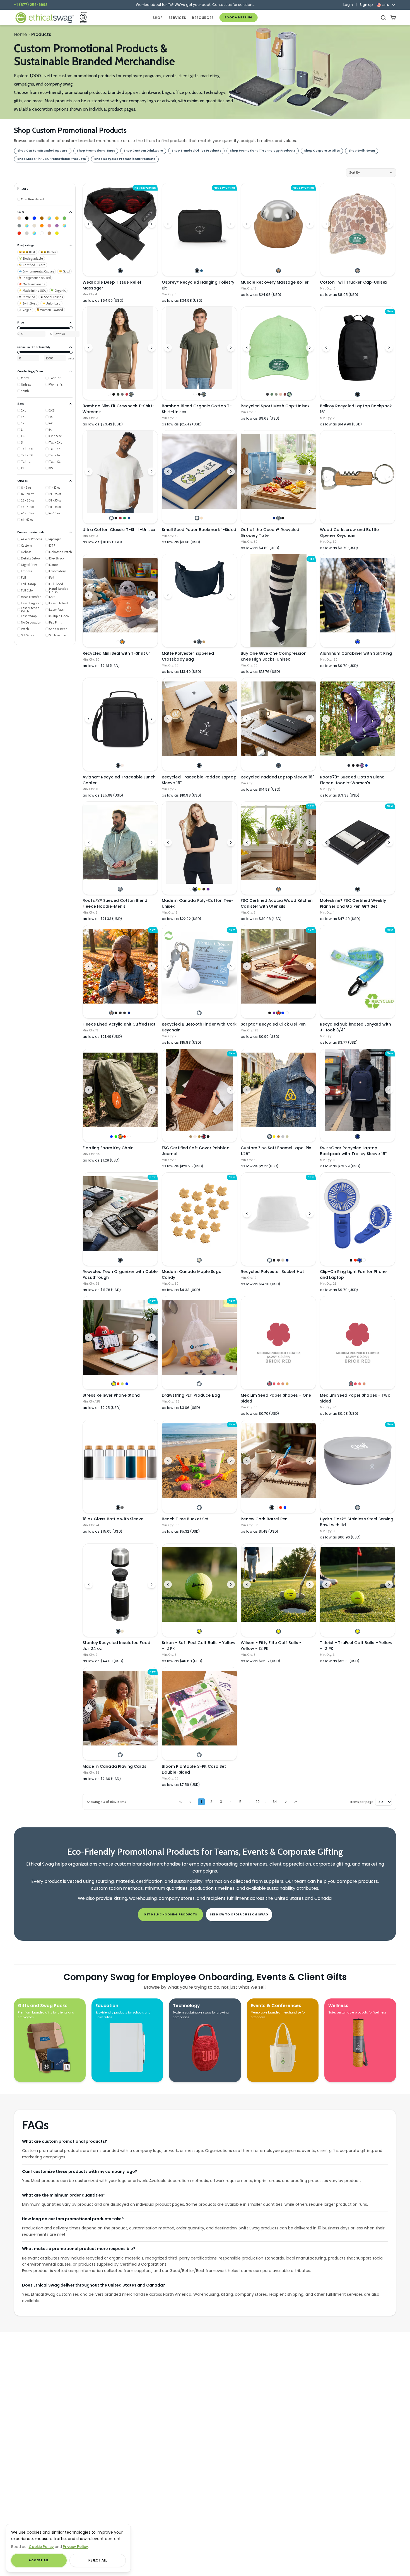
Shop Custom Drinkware (143, 151)
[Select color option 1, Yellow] (114, 1384)
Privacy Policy (75, 2547)
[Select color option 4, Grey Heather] (125, 1013)
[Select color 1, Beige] (19, 218)
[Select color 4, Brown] (42, 218)
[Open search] (383, 18)
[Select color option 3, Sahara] (204, 642)
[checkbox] (31, 199)
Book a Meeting (239, 17)
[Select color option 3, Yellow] (199, 889)
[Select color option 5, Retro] (127, 394)
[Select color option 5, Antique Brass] (287, 1137)
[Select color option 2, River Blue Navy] (199, 642)
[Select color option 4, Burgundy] (204, 1137)
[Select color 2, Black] (27, 218)
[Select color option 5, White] (287, 1013)
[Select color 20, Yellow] (57, 233)
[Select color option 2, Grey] (122, 1507)
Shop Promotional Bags (96, 151)
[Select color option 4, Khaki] (283, 1260)
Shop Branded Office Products (196, 151)
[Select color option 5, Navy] (129, 1013)
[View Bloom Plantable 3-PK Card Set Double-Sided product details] (199, 1708)
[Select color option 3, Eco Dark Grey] (276, 394)
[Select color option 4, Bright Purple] (362, 765)
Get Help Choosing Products (170, 1914)
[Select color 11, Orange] (42, 226)
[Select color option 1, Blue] (357, 642)
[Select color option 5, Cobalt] (366, 765)
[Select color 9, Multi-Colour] (27, 226)
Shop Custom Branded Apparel (43, 151)
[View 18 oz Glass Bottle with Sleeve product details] (120, 1461)
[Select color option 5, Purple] (208, 889)
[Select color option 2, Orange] (122, 642)
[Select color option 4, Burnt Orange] (283, 1384)
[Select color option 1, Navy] (274, 518)
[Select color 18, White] (42, 233)
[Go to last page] (296, 1802)
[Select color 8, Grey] (19, 226)
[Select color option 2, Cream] (122, 1631)
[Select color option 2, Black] (114, 394)
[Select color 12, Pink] (49, 226)
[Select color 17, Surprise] (34, 233)
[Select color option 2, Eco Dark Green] (272, 394)
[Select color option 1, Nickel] (270, 1137)
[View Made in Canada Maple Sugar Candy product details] (199, 1214)
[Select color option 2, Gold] (274, 1137)
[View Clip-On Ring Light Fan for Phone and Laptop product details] (358, 1214)
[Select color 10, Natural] (34, 226)
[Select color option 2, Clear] (276, 1507)
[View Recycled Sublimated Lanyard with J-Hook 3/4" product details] (358, 972)
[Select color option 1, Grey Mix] (120, 889)
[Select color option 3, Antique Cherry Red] (120, 518)
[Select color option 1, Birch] (357, 1507)
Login (348, 5)
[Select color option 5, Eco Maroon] (285, 394)
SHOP (158, 18)
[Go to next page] (286, 1802)
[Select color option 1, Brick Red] (270, 1384)
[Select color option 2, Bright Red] (274, 1384)
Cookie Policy (41, 2547)
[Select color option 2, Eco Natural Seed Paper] (202, 518)
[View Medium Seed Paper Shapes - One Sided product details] (278, 1337)
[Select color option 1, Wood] (278, 271)
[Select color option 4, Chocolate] (204, 889)
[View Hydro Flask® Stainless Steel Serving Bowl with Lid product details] (358, 1461)
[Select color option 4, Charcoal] (122, 394)
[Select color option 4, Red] (125, 1137)
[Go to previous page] (190, 1802)
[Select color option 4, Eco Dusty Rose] (280, 394)
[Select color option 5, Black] (208, 1137)
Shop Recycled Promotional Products (125, 159)
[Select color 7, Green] (64, 218)
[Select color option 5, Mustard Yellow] (287, 1384)
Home (20, 34)
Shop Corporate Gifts (322, 151)
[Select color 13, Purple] (57, 226)
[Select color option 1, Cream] (199, 1260)
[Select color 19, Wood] (49, 233)
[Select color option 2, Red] (355, 1260)
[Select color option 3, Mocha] (199, 1137)
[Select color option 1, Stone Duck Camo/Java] (357, 271)
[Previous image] (89, 224)
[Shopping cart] (393, 18)
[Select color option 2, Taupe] (122, 765)
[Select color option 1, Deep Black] (195, 642)
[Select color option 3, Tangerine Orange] (278, 1384)
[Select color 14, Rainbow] (64, 226)
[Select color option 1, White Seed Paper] (197, 518)
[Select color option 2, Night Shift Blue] (202, 271)
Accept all (39, 2560)
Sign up (366, 5)
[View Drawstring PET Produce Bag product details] (199, 1337)
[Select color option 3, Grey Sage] (204, 394)
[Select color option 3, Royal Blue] (360, 1260)
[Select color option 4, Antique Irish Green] (125, 518)
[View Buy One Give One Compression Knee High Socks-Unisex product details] (278, 601)
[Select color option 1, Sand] (191, 1137)
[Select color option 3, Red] (278, 1013)
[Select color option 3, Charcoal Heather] (120, 1013)
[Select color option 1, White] (109, 394)
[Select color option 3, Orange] (120, 1137)
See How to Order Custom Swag (239, 1914)
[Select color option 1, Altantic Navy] (349, 765)
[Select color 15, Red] (19, 233)
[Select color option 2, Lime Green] (116, 1137)
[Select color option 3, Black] (283, 518)
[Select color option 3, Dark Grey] (278, 1260)
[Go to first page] (180, 1802)
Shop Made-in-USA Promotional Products (52, 159)
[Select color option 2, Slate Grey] (278, 518)
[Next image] (152, 224)
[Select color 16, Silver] (27, 233)
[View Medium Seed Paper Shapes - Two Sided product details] (358, 1337)
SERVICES (177, 18)
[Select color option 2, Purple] (274, 1013)
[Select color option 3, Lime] (122, 1384)
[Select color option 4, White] (364, 1260)
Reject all (98, 2560)
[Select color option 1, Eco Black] (267, 394)
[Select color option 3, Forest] (118, 394)
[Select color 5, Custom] (49, 218)
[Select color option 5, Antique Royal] (129, 518)
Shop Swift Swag (362, 151)
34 (275, 1802)
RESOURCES (203, 18)
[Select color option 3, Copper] (278, 1137)
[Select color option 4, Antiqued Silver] (283, 1137)
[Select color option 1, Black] (120, 271)
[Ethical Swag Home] (44, 18)
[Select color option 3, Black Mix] (357, 765)
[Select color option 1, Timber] (111, 1013)
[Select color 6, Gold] (57, 218)
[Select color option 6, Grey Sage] (131, 394)
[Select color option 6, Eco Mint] (289, 394)
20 (258, 1802)
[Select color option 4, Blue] (283, 1013)
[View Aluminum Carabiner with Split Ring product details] (358, 595)
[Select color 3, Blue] (34, 218)
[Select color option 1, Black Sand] (278, 765)
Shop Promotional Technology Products (263, 151)
